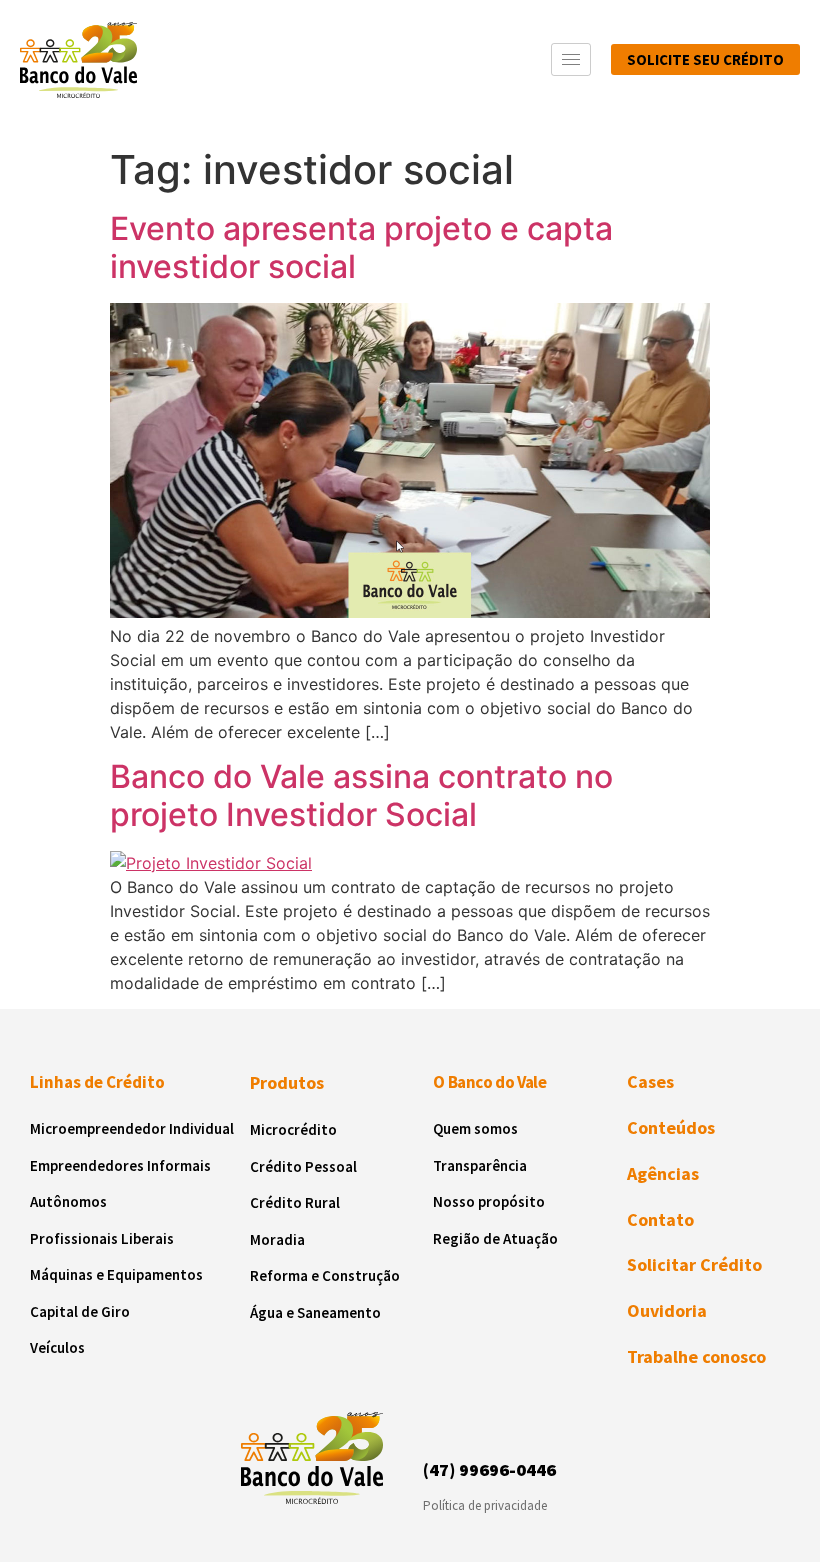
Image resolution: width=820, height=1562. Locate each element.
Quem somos (475, 1128)
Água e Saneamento (315, 1312)
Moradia (277, 1239)
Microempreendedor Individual (132, 1128)
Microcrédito (293, 1129)
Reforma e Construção (325, 1275)
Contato (660, 1219)
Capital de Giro (80, 1311)
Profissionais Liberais (102, 1238)
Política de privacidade (485, 1505)
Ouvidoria (667, 1310)
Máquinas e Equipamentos (116, 1274)
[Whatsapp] (550, 1423)
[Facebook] (477, 1423)
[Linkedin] (513, 1423)
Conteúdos (671, 1127)
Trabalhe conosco (696, 1356)
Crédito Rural (295, 1202)
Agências (663, 1173)
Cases (650, 1081)
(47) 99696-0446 (489, 1469)
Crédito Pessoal (303, 1166)
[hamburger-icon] (571, 59)
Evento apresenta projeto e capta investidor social (361, 247)
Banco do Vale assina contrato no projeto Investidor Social (361, 795)
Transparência (480, 1165)
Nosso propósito (489, 1201)
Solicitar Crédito (694, 1264)
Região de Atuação (495, 1238)
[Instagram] (441, 1423)
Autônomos (68, 1201)
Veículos (57, 1347)
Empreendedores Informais (120, 1165)
